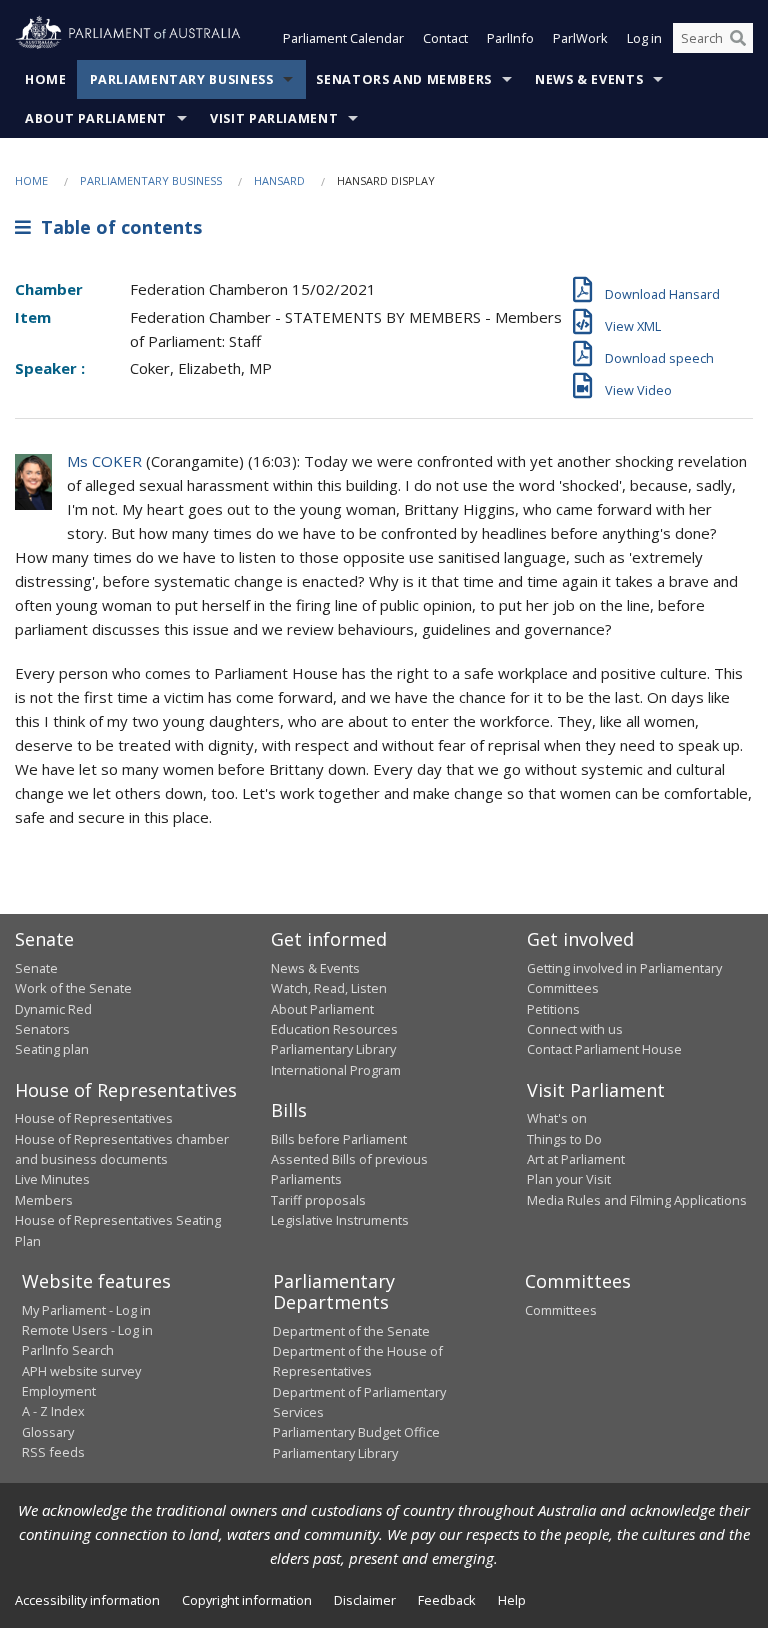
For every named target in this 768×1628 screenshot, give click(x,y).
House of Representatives (94, 1118)
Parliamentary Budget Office (356, 1432)
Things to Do (564, 1139)
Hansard (279, 180)
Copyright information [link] (247, 1600)
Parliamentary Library (333, 1049)
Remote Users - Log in (87, 1330)
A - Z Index (53, 1411)
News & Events (589, 79)
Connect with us (575, 1029)
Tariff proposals (318, 1200)
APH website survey (81, 1371)
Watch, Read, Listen (329, 988)
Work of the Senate (73, 988)
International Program (336, 1070)
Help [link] (512, 1600)
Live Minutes (52, 1179)
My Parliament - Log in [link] (86, 1310)
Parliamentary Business (182, 79)
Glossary (48, 1432)
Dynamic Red (53, 1009)
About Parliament (96, 118)
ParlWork (580, 38)
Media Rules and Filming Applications (637, 1200)
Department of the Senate (351, 1331)
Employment (59, 1391)
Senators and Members (404, 79)
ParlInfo (510, 38)
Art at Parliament (576, 1159)
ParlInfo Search (68, 1350)
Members (44, 1200)
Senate (36, 968)
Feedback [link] (447, 1600)
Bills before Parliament (339, 1139)
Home (46, 79)
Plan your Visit (569, 1179)
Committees (561, 1310)
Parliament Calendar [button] (343, 38)
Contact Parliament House (604, 1049)
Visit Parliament (274, 118)
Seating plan (52, 1049)
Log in (644, 38)
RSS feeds (53, 1452)
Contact (445, 38)
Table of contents (116, 227)
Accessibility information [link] (87, 1600)
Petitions (553, 1009)
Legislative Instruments (340, 1220)
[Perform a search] (738, 38)
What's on (557, 1118)
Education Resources (334, 1029)
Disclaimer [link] (365, 1600)
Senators (42, 1029)
